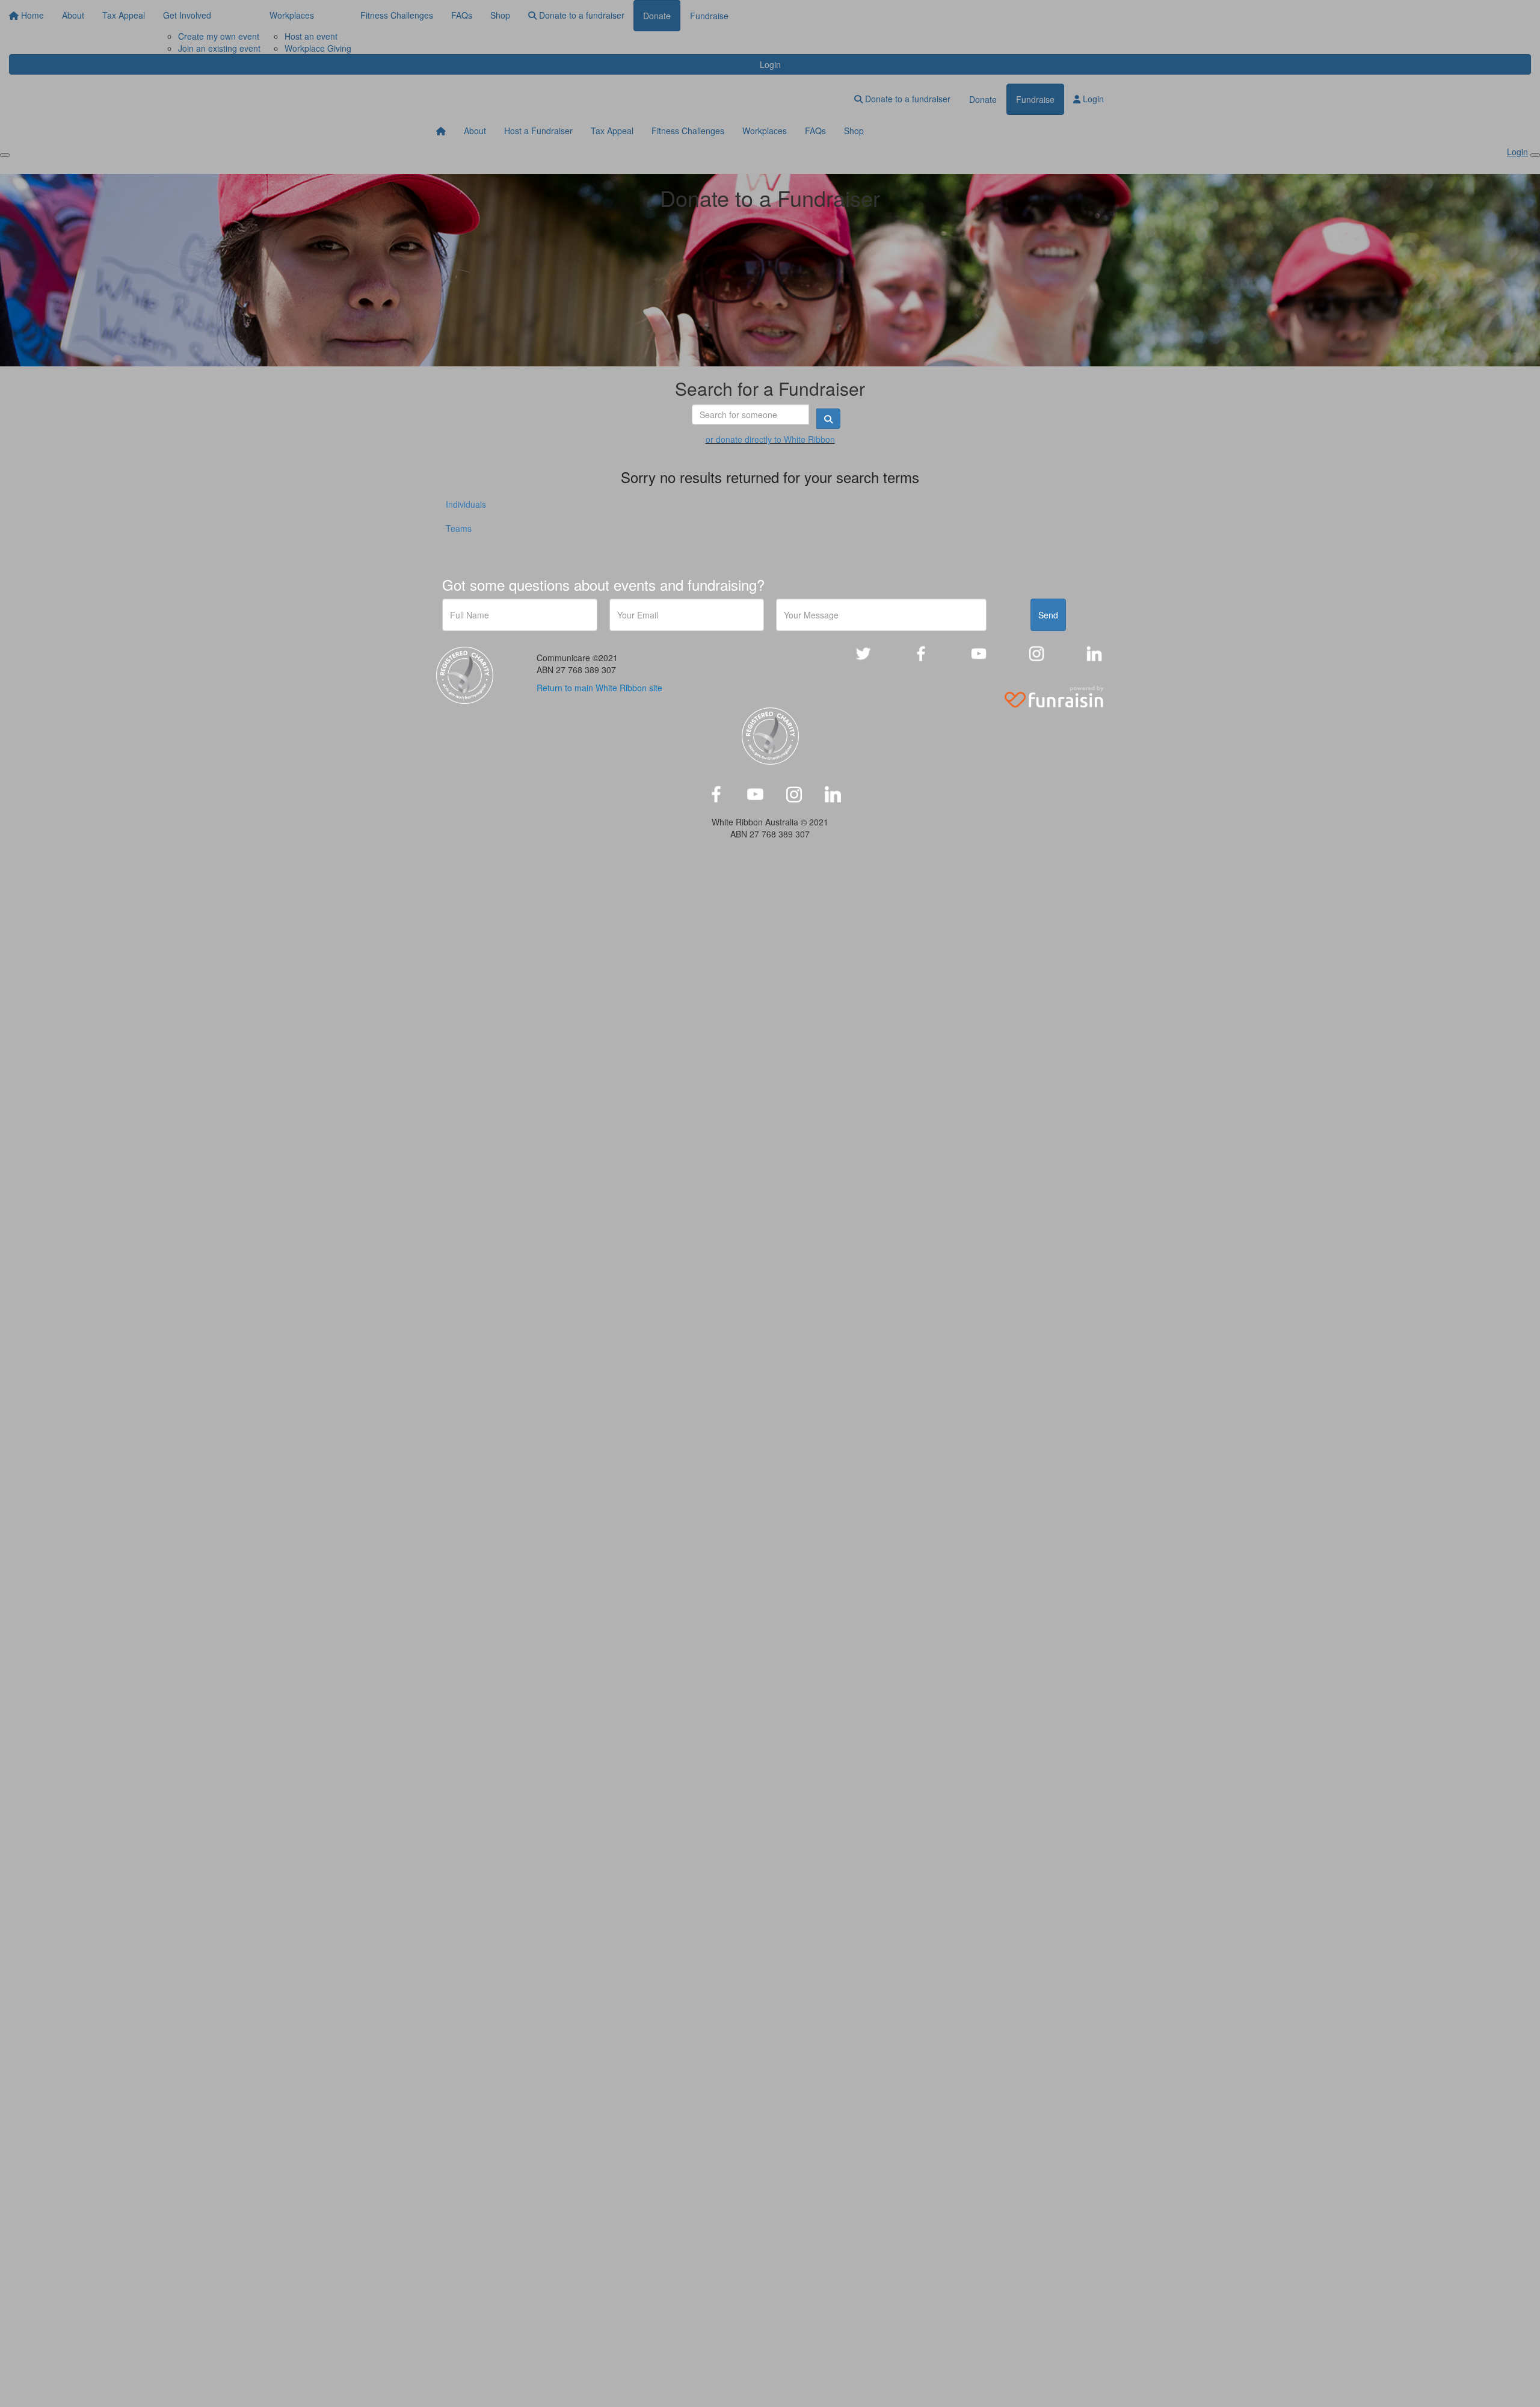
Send (1048, 615)
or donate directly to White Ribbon (770, 439)
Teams (459, 528)
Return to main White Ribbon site (599, 688)
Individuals (466, 504)
